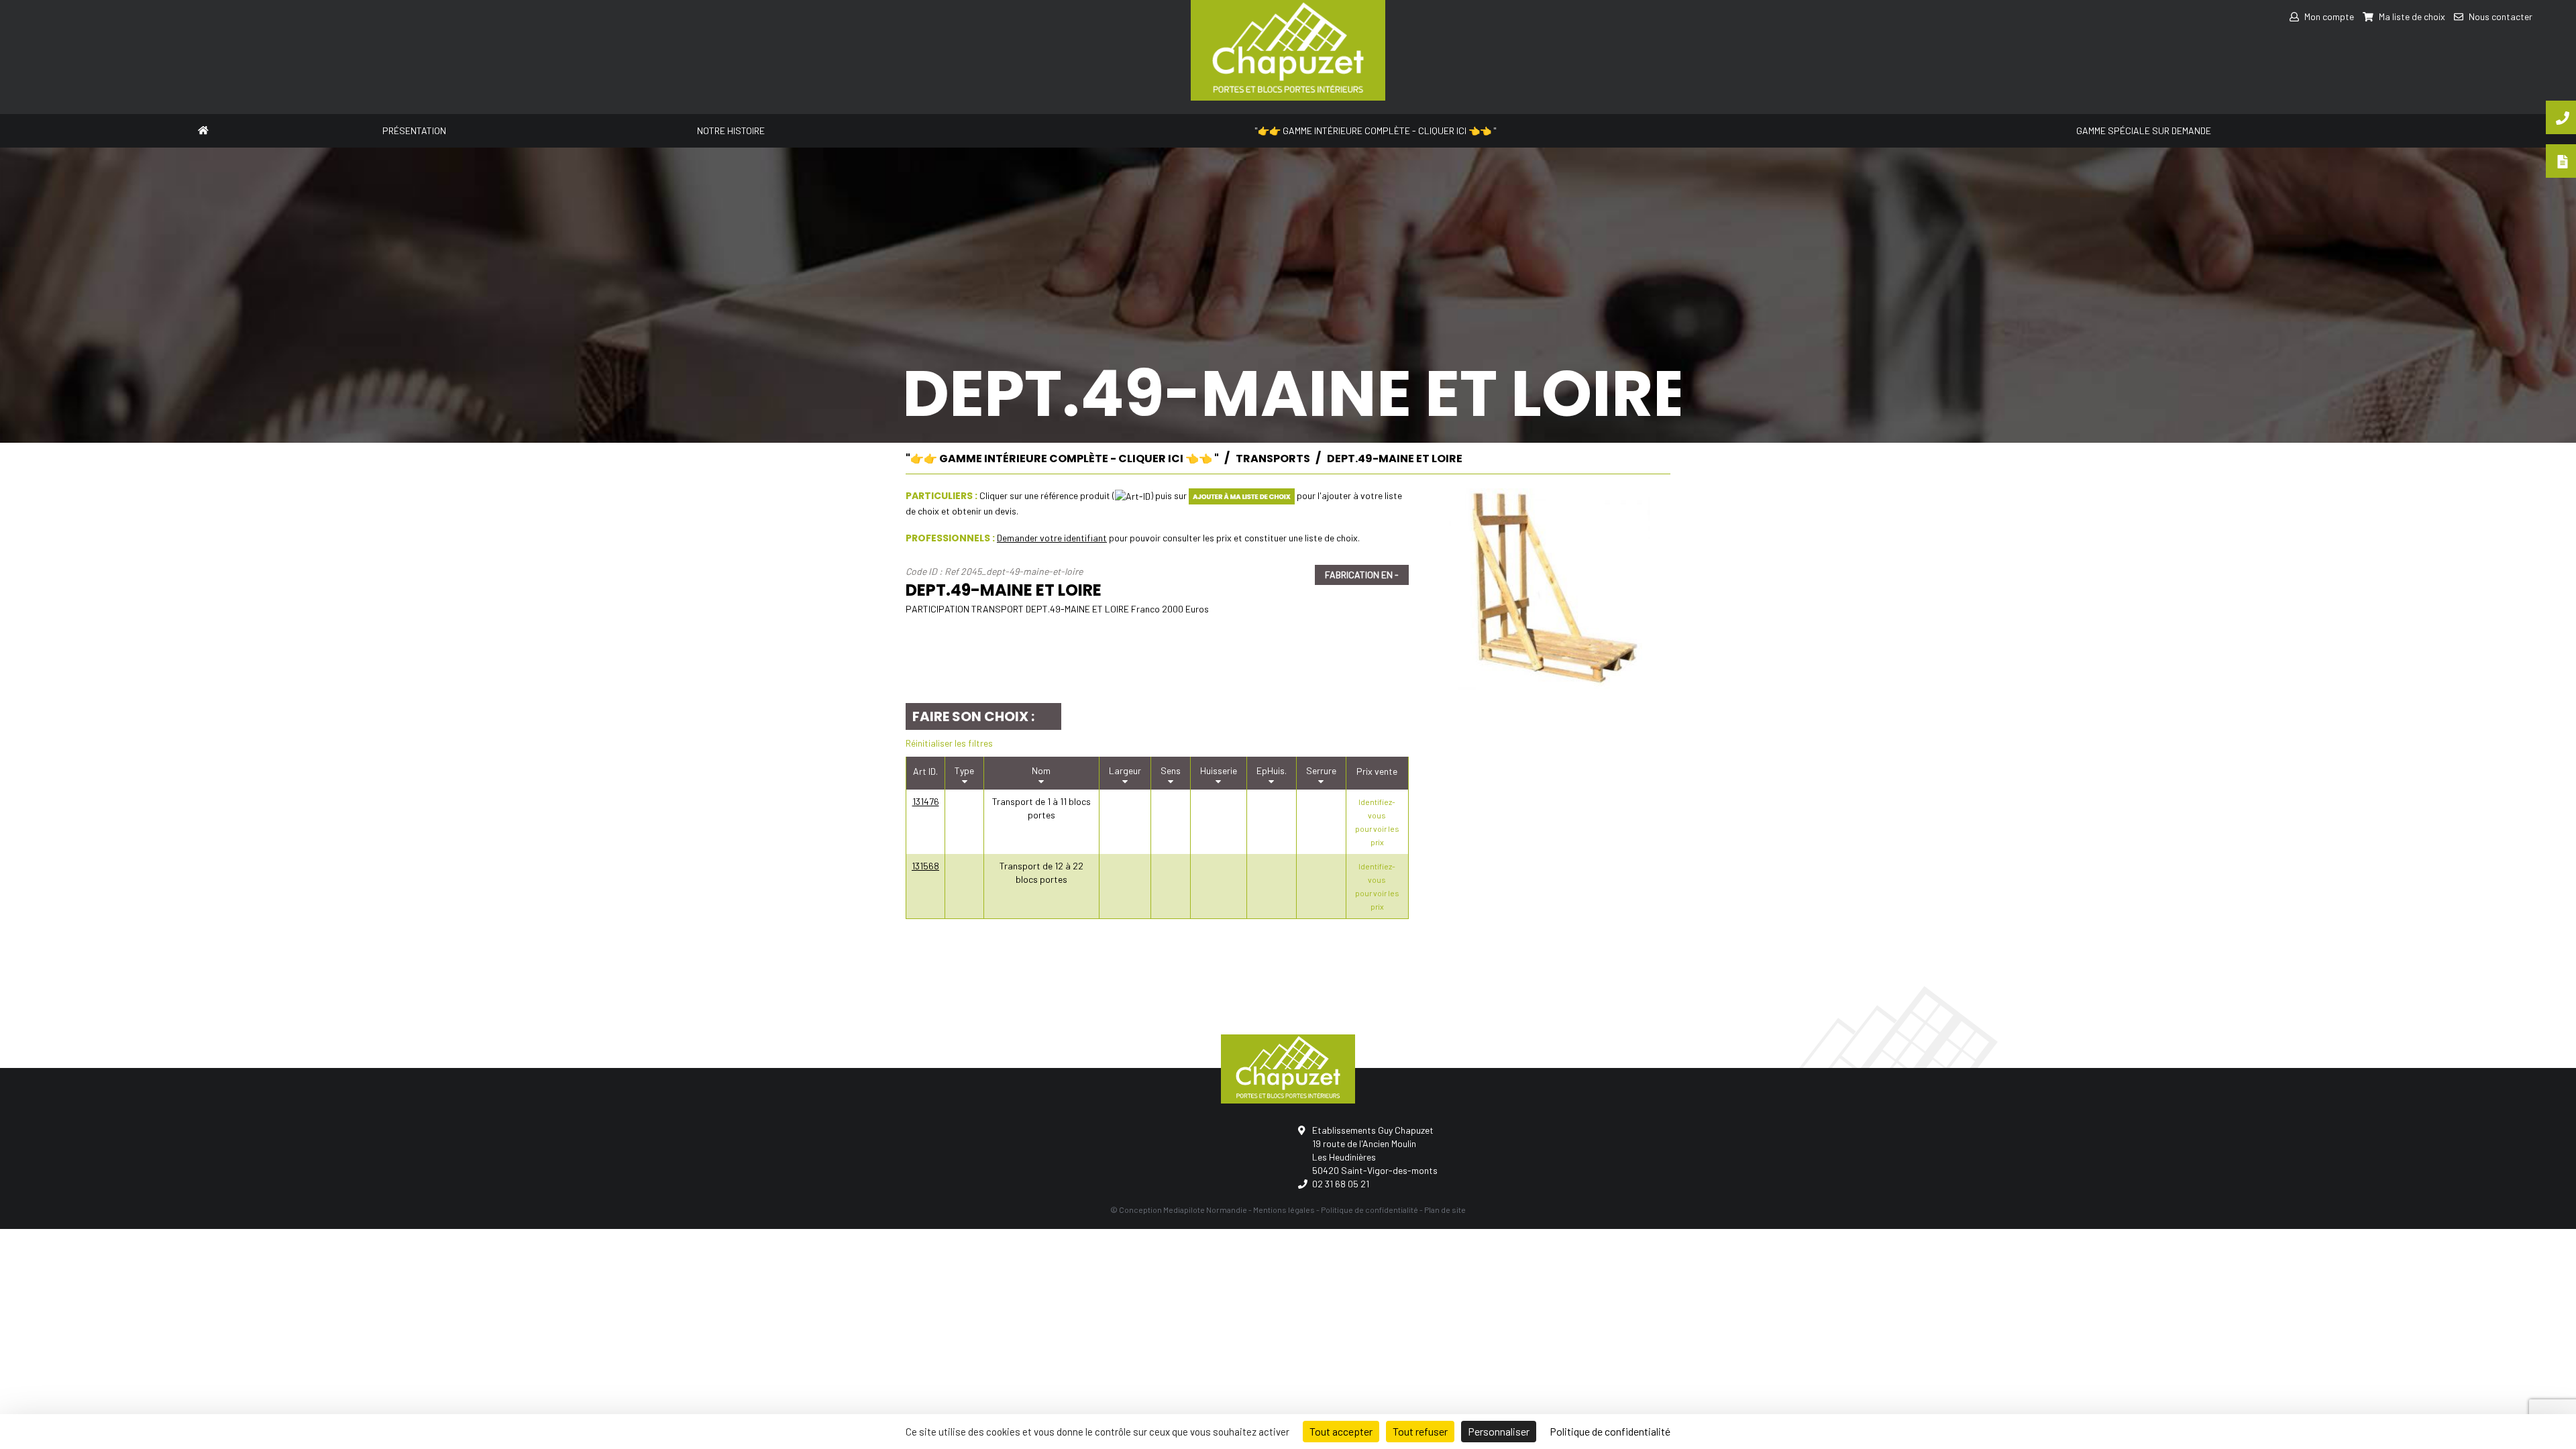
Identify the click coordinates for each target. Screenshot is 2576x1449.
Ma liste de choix (2411, 16)
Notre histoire (731, 130)
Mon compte (2328, 16)
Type (964, 770)
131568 (925, 866)
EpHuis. (1272, 770)
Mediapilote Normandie (1205, 1210)
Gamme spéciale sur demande (2144, 130)
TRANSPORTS (1273, 459)
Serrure (1321, 770)
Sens (1171, 770)
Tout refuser (1420, 1431)
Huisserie (1219, 770)
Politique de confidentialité (1370, 1210)
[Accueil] (203, 129)
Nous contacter (2500, 16)
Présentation (414, 130)
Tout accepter (1341, 1431)
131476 (926, 801)
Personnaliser (1499, 1431)
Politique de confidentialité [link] (1610, 1431)
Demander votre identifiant (1052, 538)
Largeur (1125, 770)
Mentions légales (1284, 1210)
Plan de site (1445, 1210)
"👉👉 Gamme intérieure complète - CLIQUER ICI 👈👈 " (1376, 130)
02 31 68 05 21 (1341, 1184)
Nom (1041, 770)
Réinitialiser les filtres (949, 743)
